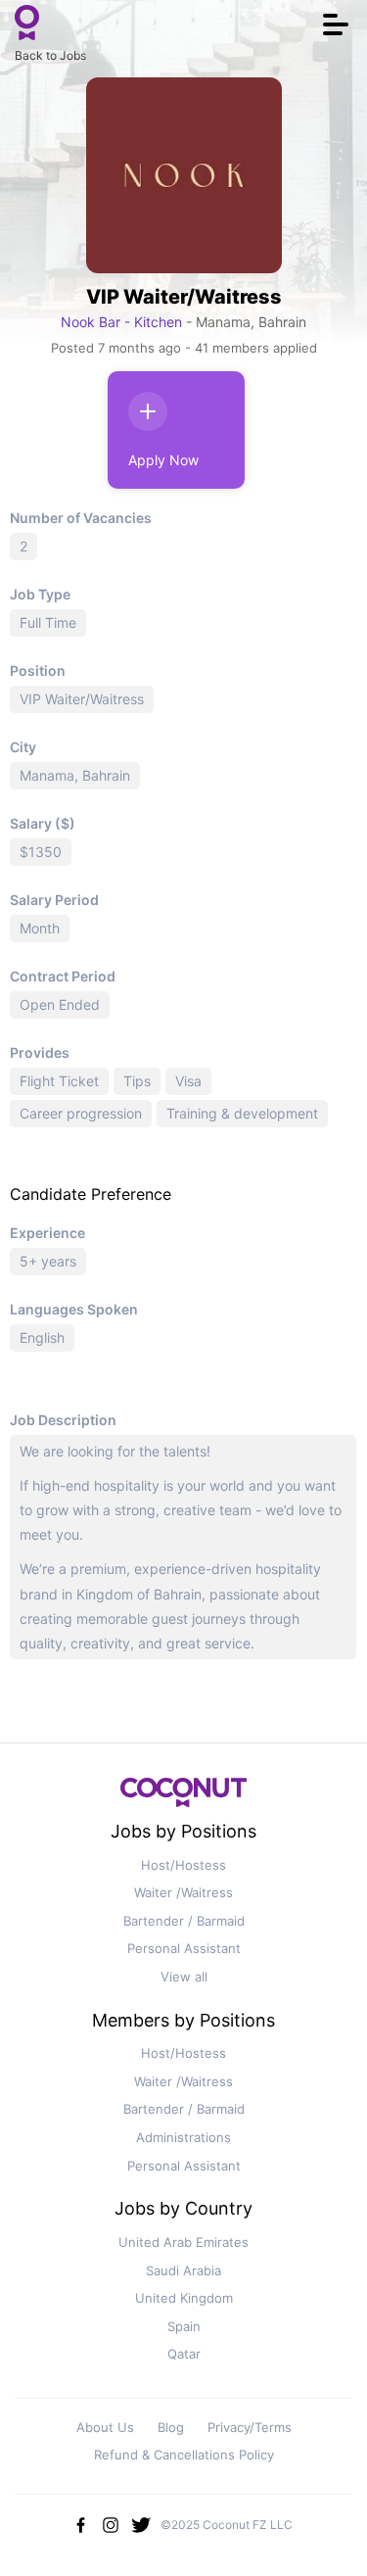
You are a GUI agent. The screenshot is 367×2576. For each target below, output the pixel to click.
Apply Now (163, 460)
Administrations (183, 2137)
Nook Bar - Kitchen (123, 322)
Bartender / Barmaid (184, 1921)
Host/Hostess (183, 1865)
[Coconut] (184, 1798)
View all (184, 1977)
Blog (171, 2427)
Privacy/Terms (250, 2427)
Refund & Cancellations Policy (184, 2455)
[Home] (27, 24)
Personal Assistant (184, 1948)
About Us (105, 2427)
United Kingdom (184, 2298)
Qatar (184, 2354)
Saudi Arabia (183, 2270)
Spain (184, 2326)
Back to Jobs (50, 55)
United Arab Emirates (183, 2242)
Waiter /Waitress (183, 1892)
